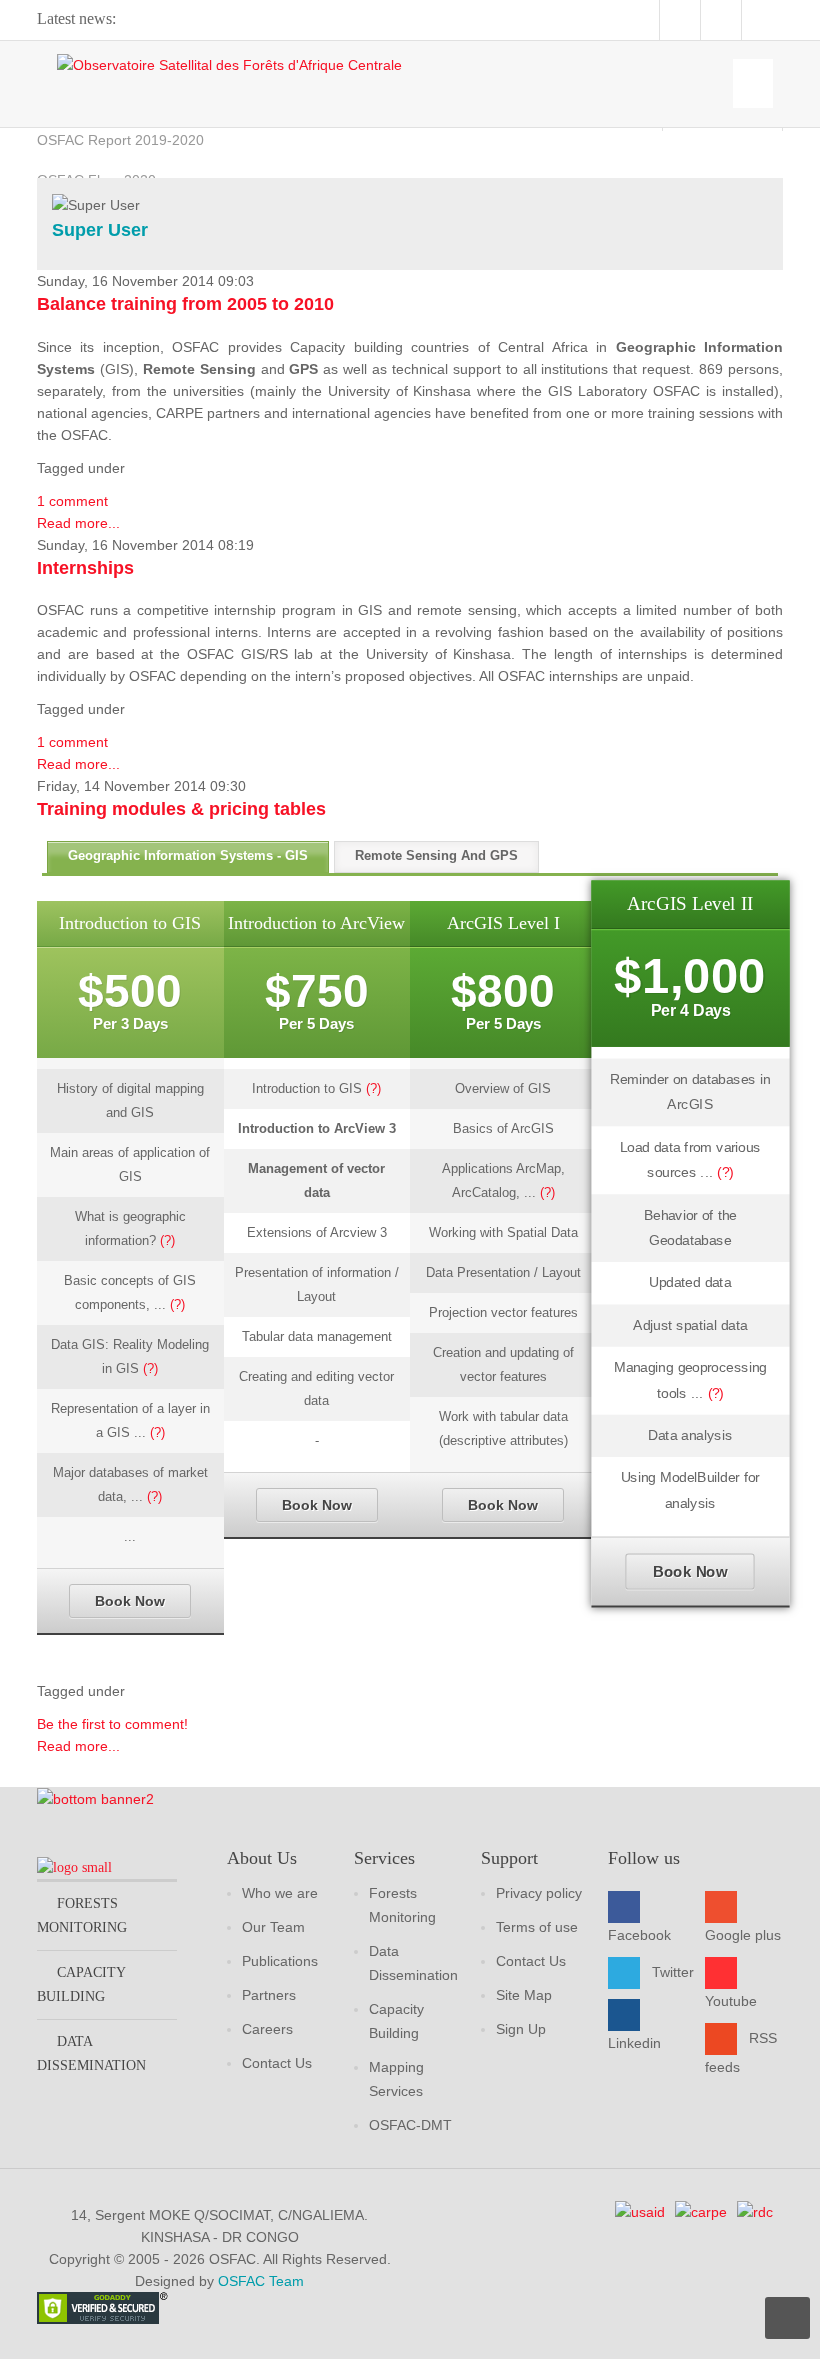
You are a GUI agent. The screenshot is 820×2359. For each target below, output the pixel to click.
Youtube (731, 2001)
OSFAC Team (261, 2281)
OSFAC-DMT (410, 2125)
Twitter (673, 1972)
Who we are (280, 1893)
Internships (85, 568)
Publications (280, 1961)
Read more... (78, 523)
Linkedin (634, 2043)
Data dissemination (91, 2053)
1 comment (72, 501)
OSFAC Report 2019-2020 (120, 140)
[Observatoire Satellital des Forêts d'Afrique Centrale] (229, 64)
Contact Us (277, 2063)
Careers (267, 2029)
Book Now (130, 1601)
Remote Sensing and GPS (436, 855)
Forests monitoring (82, 1915)
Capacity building (81, 1984)
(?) (167, 1240)
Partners (269, 1995)
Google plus (743, 1935)
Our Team (273, 1927)
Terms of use (537, 1927)
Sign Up (521, 2029)
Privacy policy (539, 1893)
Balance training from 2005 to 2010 (185, 304)
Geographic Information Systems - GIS (188, 855)
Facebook (639, 1935)
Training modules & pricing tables (181, 809)
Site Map (524, 1995)
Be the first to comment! (112, 1724)
